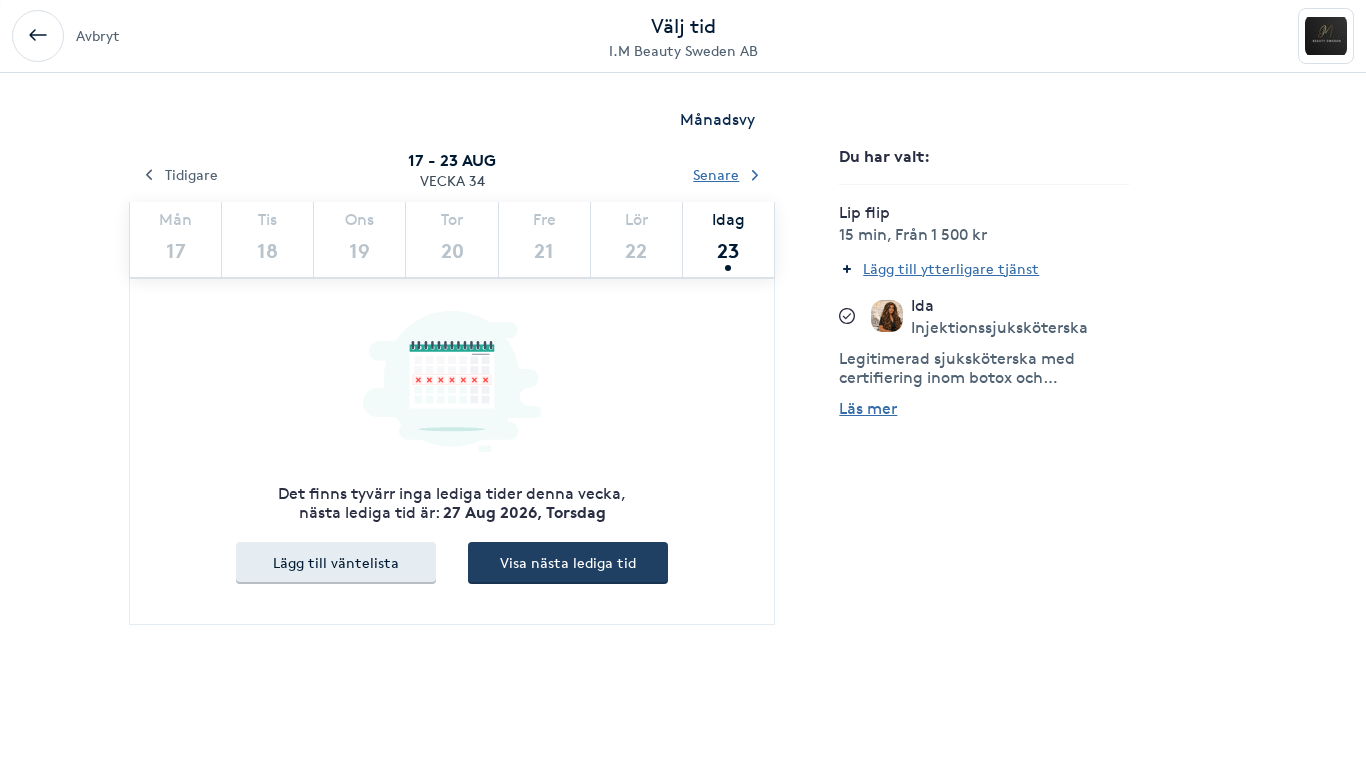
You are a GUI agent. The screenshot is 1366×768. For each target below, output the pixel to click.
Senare (716, 174)
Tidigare (191, 174)
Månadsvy (717, 119)
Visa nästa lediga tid (568, 562)
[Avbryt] (38, 36)
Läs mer (868, 408)
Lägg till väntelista (336, 562)
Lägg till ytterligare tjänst (951, 268)
